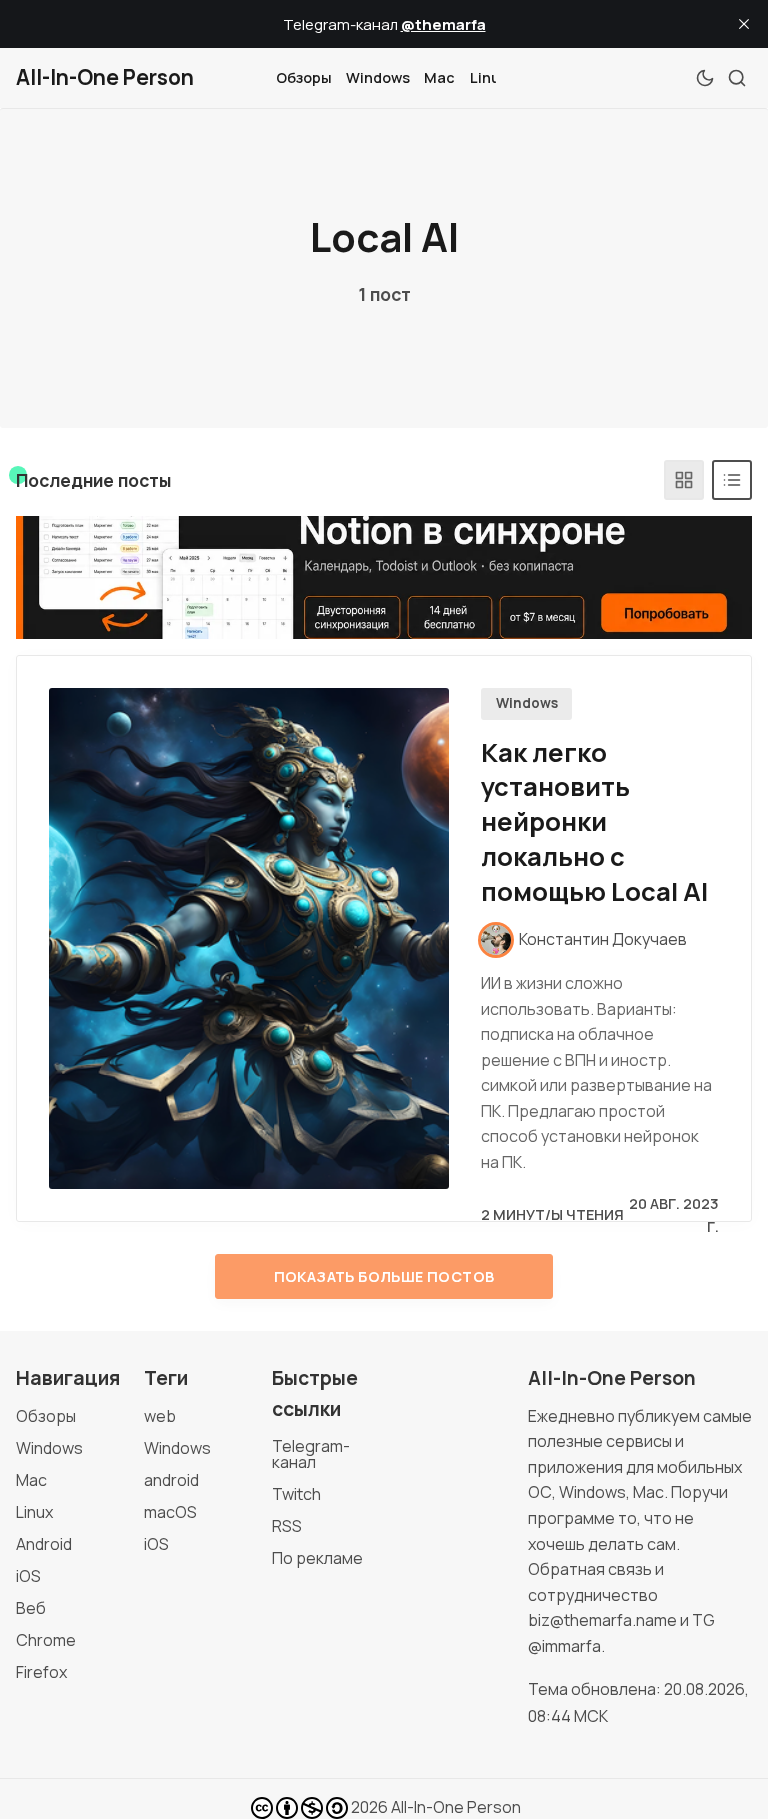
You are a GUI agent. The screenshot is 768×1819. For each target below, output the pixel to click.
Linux (489, 77)
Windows (378, 77)
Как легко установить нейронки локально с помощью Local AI (594, 822)
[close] (744, 24)
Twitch (296, 1494)
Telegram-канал (311, 1454)
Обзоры (304, 77)
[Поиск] (737, 78)
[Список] (732, 480)
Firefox (41, 1672)
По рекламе (317, 1558)
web (160, 1416)
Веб (31, 1608)
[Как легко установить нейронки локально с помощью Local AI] (249, 938)
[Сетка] (684, 480)
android (171, 1480)
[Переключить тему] (705, 78)
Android (44, 1544)
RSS (287, 1526)
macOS (170, 1512)
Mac (439, 77)
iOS (28, 1576)
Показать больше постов (384, 1276)
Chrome (46, 1640)
